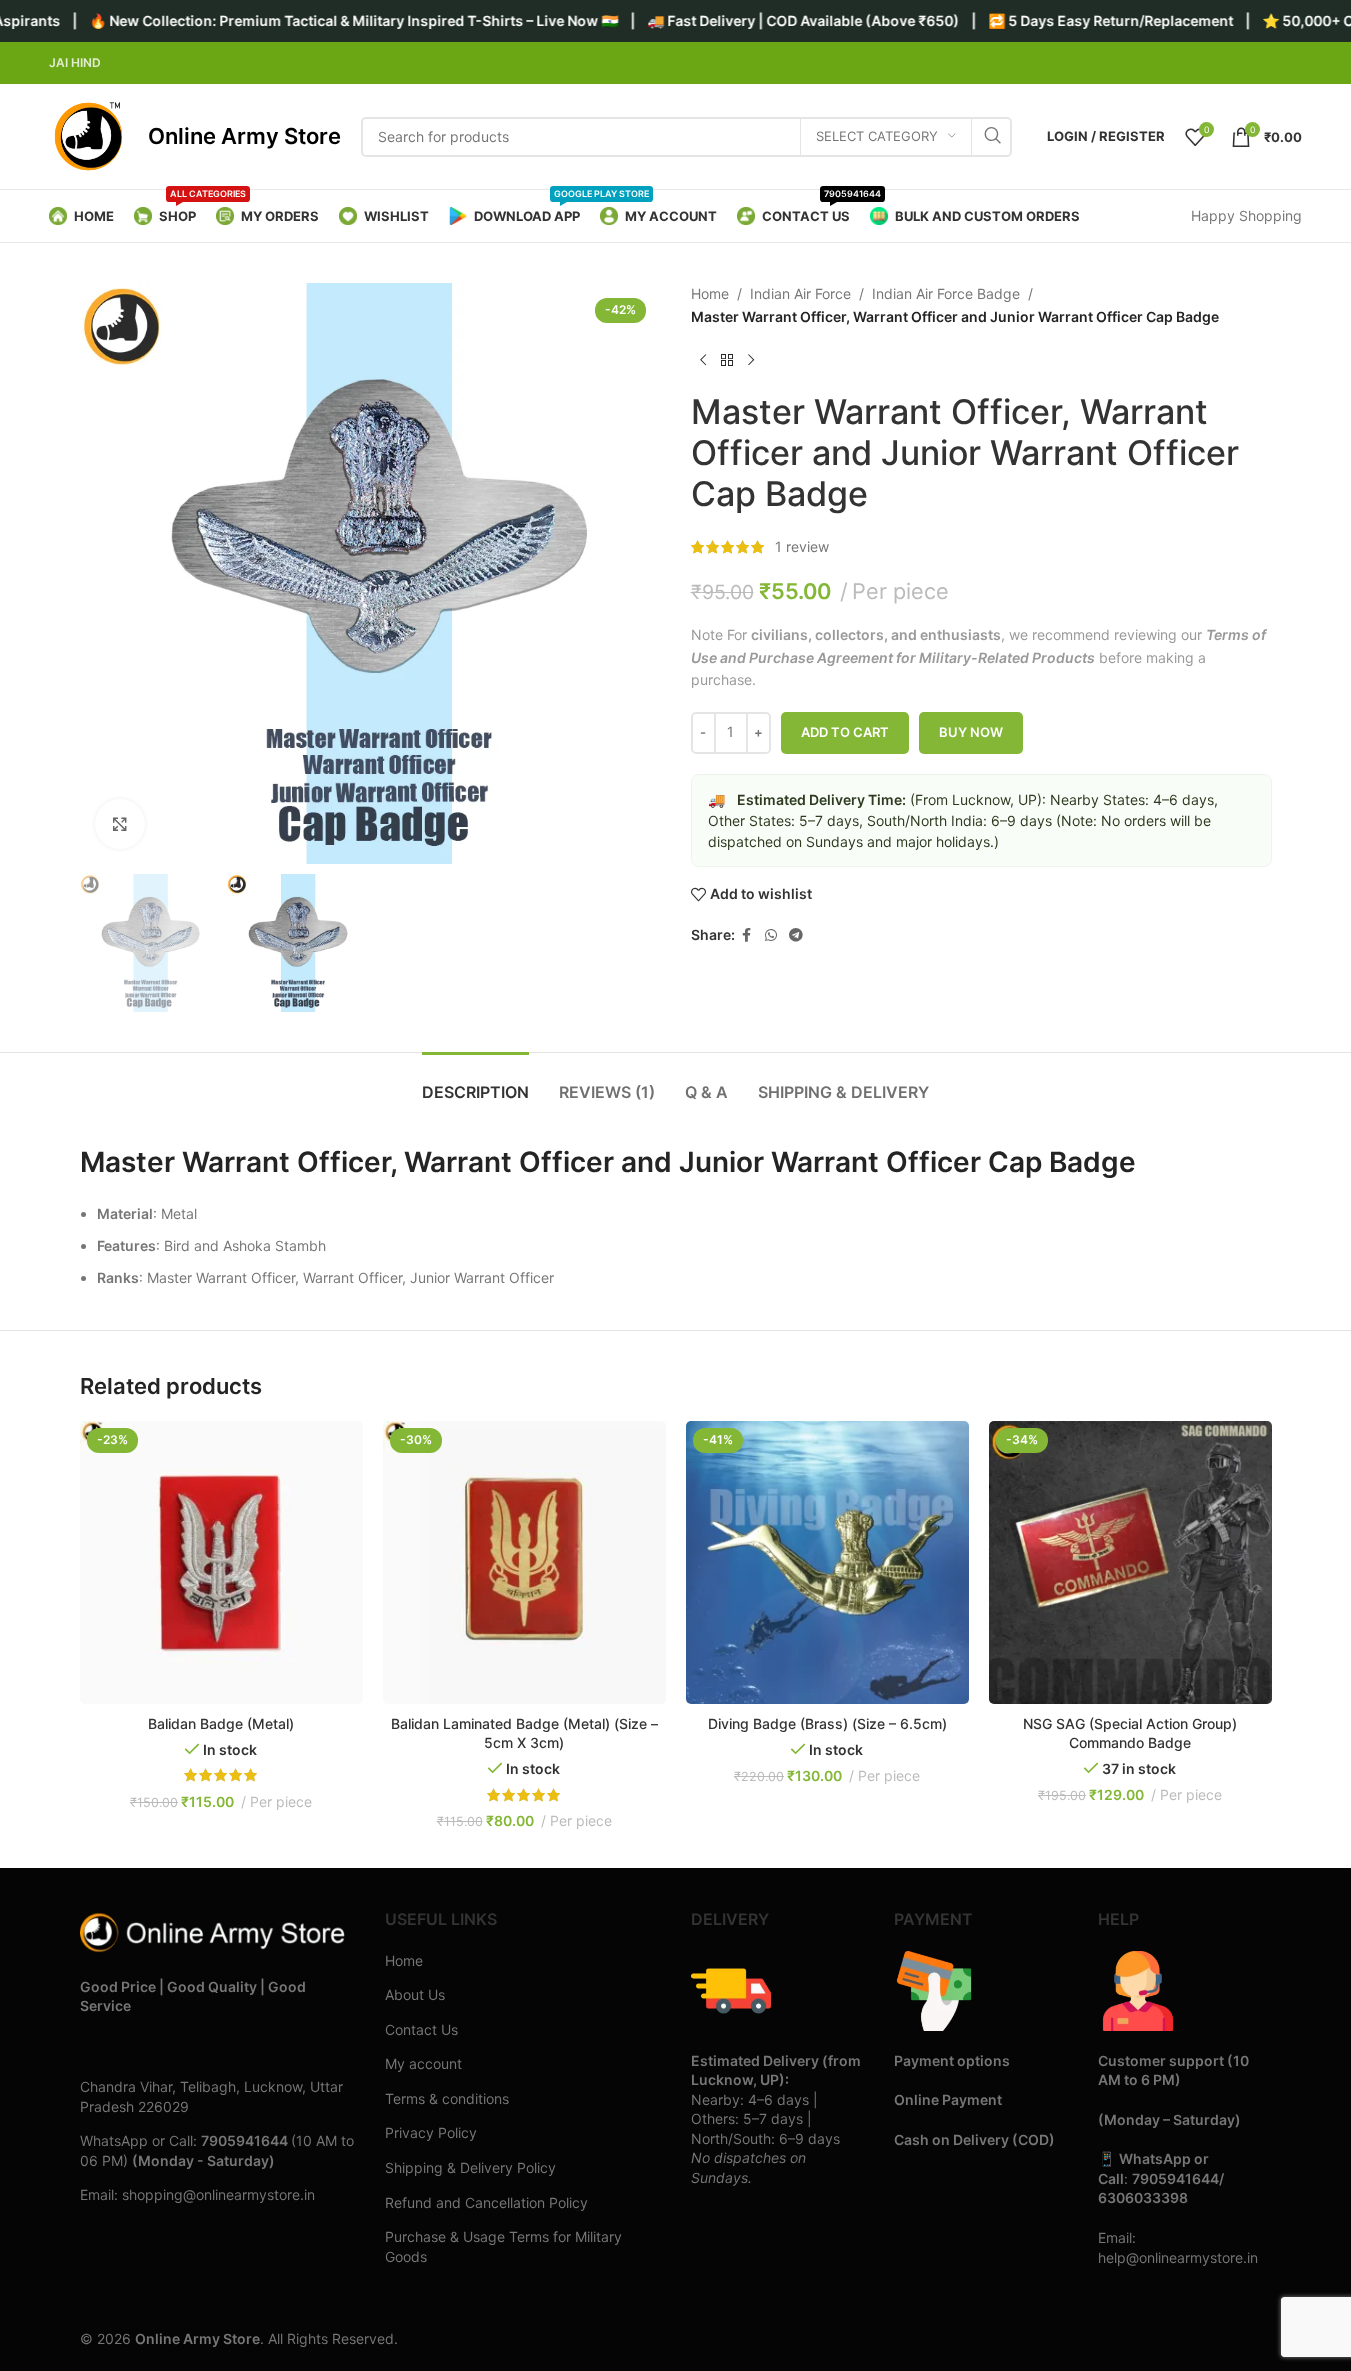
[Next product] (751, 360)
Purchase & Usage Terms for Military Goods (503, 2246)
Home (710, 293)
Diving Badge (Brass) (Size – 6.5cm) (827, 1723)
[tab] (475, 1082)
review (802, 546)
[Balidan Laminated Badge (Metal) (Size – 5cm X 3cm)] (524, 1562)
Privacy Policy (431, 2132)
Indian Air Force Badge (946, 293)
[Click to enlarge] (120, 824)
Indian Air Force (800, 293)
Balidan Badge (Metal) (221, 1723)
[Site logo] (88, 135)
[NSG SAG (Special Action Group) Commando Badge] (1130, 1562)
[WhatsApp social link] (771, 935)
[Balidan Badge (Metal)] (221, 1562)
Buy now (971, 732)
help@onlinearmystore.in (1178, 2257)
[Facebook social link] (747, 935)
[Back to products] (727, 360)
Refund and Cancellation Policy (486, 2202)
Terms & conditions (447, 2098)
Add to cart (845, 732)
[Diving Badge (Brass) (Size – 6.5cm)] (827, 1562)
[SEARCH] (992, 137)
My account (423, 2063)
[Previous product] (703, 360)
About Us (415, 1994)
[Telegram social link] (796, 935)
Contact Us (421, 2029)
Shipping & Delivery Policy (470, 2167)
